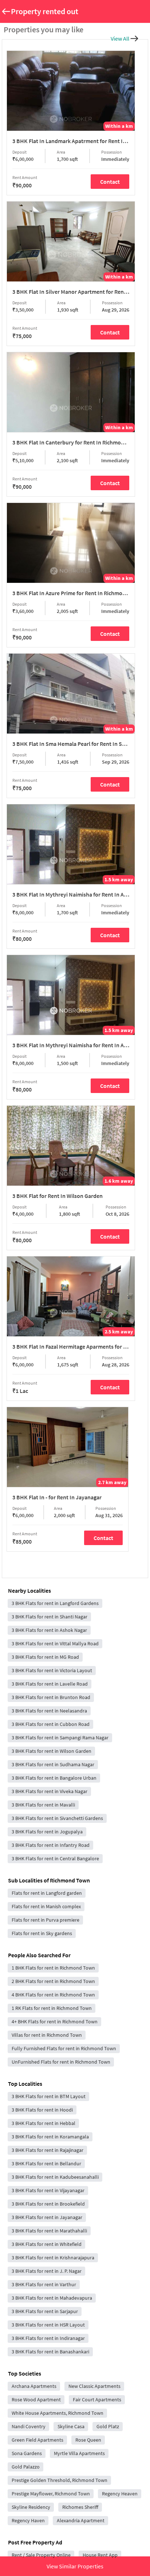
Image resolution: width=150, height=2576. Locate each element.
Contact (110, 182)
